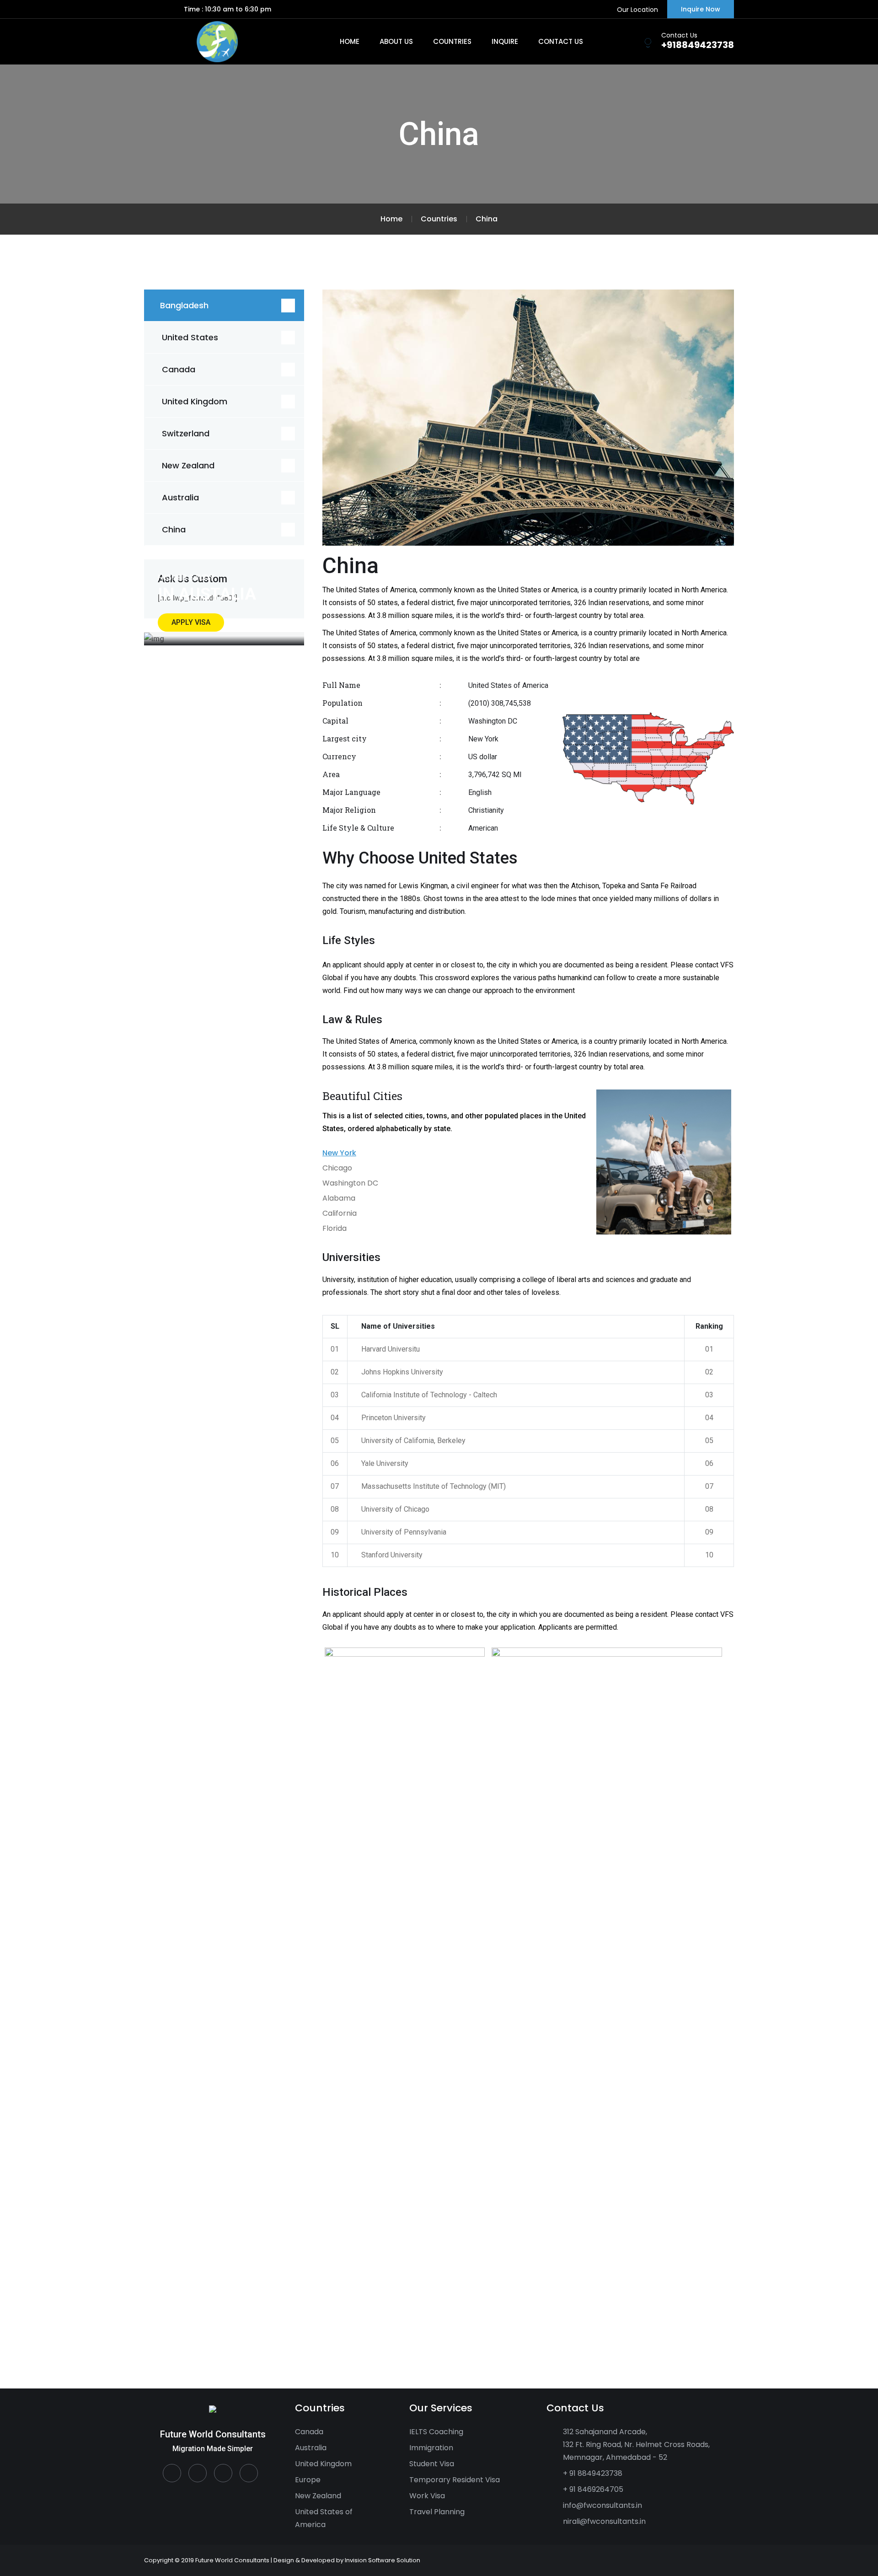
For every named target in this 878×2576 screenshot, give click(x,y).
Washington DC (350, 1183)
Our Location (637, 10)
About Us (396, 41)
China (174, 529)
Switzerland (186, 433)
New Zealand (188, 465)
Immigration (431, 2448)
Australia (180, 497)
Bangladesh (184, 305)
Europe (308, 2480)
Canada (179, 369)
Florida (335, 1228)
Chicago (337, 1168)
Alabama (339, 1198)
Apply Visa (191, 622)
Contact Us (561, 41)
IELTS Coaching (436, 2432)
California (340, 1213)
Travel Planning (437, 2512)
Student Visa (432, 2464)
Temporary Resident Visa (455, 2480)
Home (350, 41)
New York (339, 1153)
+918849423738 (698, 45)
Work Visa (427, 2496)
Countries (452, 41)
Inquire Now (701, 9)
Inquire (505, 41)
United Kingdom (195, 401)
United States (190, 337)
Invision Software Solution (383, 2560)
